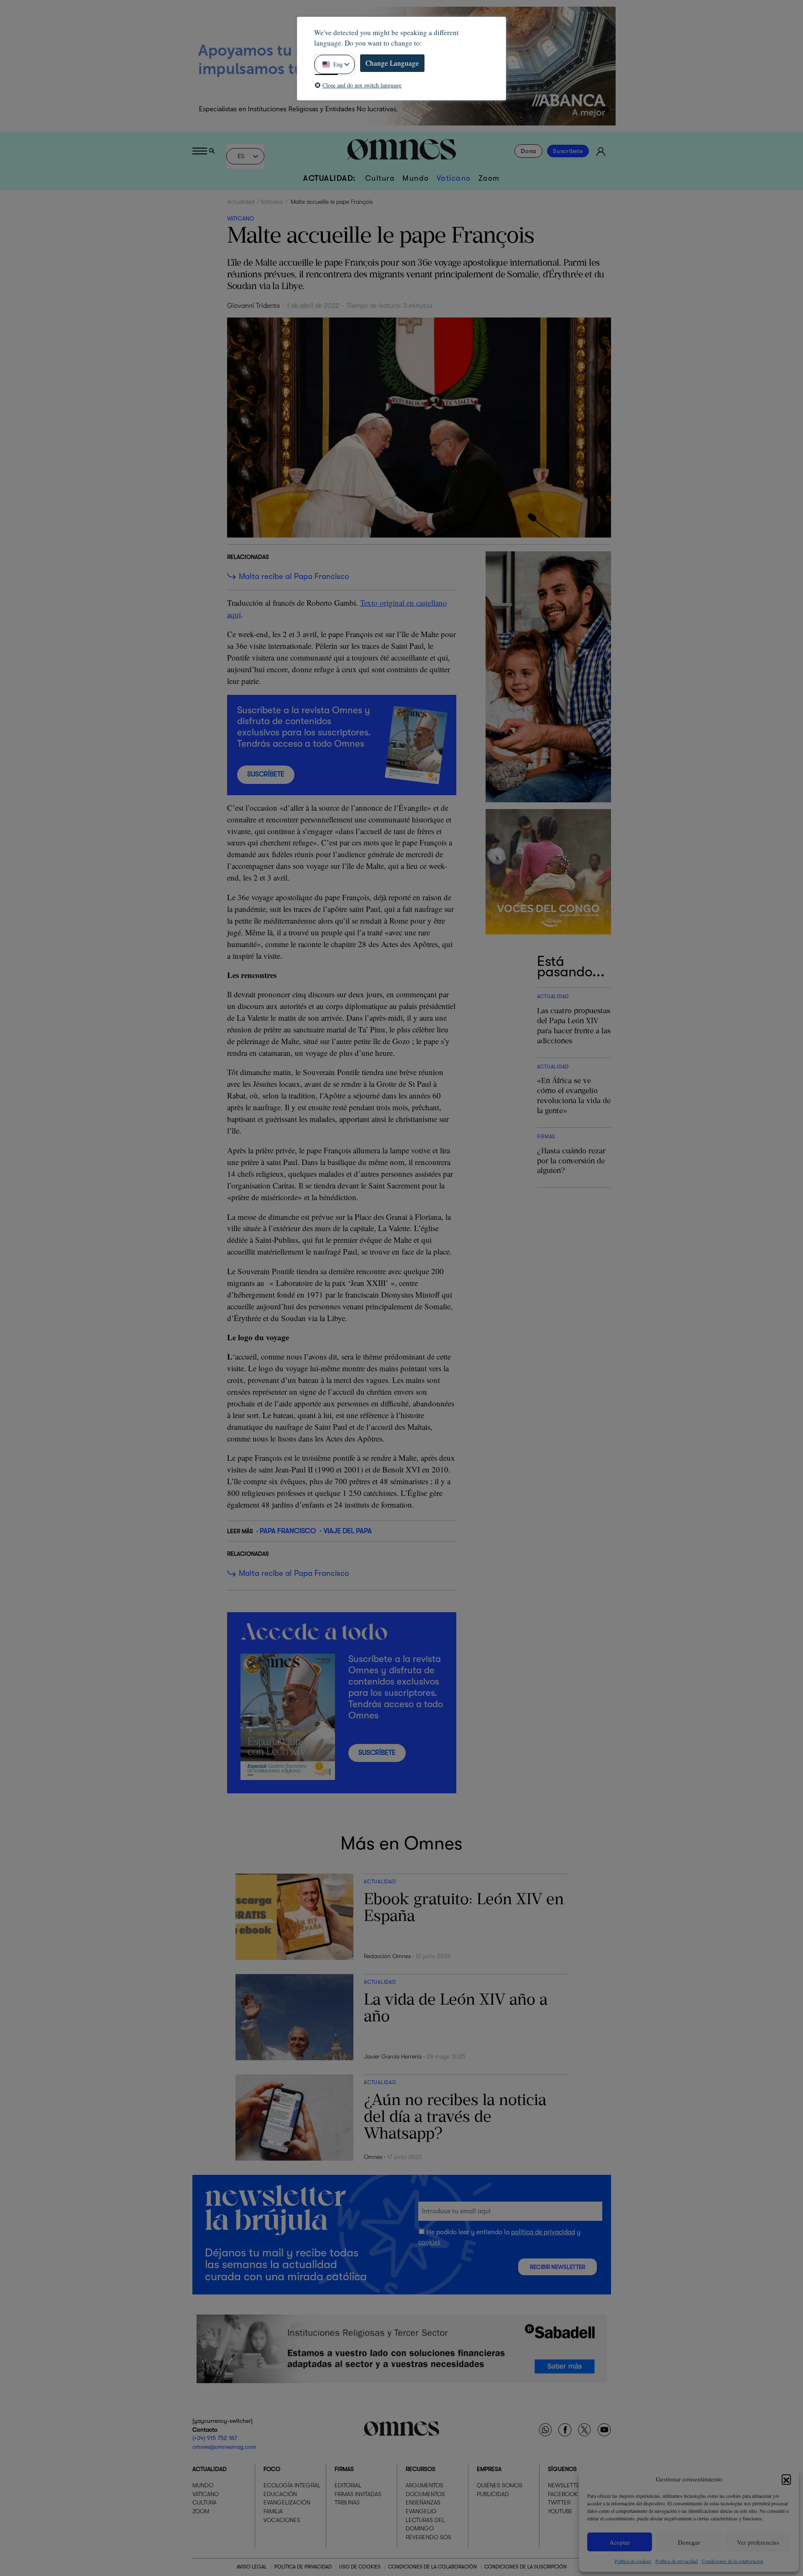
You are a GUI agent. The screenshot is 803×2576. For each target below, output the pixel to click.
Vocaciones (282, 2520)
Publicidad (493, 2494)
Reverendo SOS (428, 2537)
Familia (273, 2511)
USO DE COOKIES (360, 2567)
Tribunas (347, 2502)
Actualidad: (330, 178)
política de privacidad (543, 2232)
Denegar (689, 2542)
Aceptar (620, 2542)
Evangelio (421, 2511)
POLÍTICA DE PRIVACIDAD (303, 2567)
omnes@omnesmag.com (224, 2447)
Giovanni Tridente (253, 306)
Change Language (392, 63)
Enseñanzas (423, 2502)
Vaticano (454, 178)
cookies (429, 2242)
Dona (528, 151)
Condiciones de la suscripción (526, 2567)
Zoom (489, 178)
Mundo (416, 178)
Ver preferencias (758, 2542)
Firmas (344, 2469)
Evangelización (287, 2502)
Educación (280, 2494)
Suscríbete (568, 151)
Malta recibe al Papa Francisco (294, 576)
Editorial (348, 2485)
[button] (786, 2479)
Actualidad (241, 202)
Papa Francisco (288, 1531)
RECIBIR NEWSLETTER (557, 2267)
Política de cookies (633, 2561)
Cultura (380, 178)
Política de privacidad (676, 2561)
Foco (272, 2469)
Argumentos (425, 2485)
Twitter (559, 2502)
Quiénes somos (500, 2485)
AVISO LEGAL (252, 2567)
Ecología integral (292, 2485)
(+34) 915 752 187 (215, 2438)
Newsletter (565, 2485)
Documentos (425, 2494)
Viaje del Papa (348, 1531)
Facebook (563, 2494)
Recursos (421, 2469)
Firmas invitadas (358, 2494)
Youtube (560, 2511)
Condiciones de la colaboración (733, 2561)
